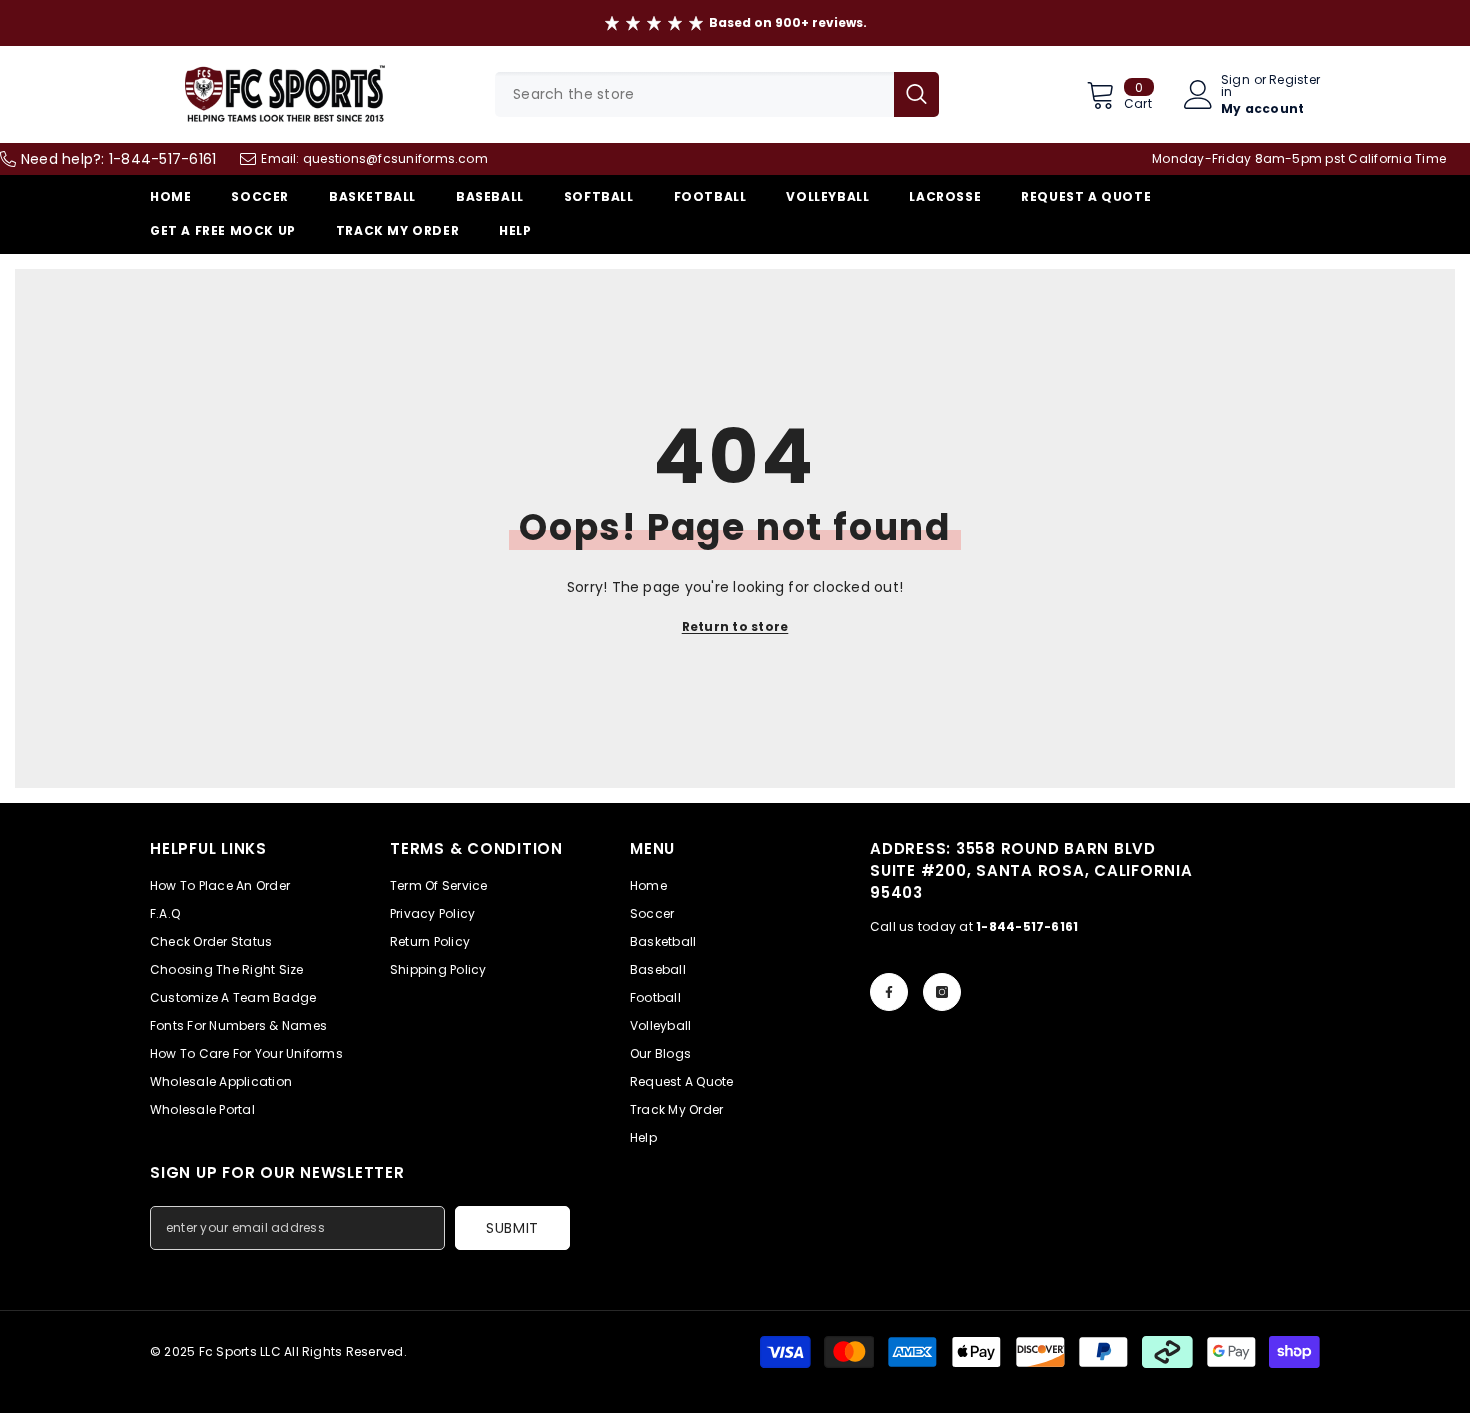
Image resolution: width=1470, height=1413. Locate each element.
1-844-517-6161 (162, 159)
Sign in (1235, 86)
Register (1294, 81)
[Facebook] (889, 992)
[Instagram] (942, 992)
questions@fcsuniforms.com (395, 158)
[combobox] (694, 94)
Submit (512, 1228)
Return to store (735, 626)
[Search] (717, 94)
